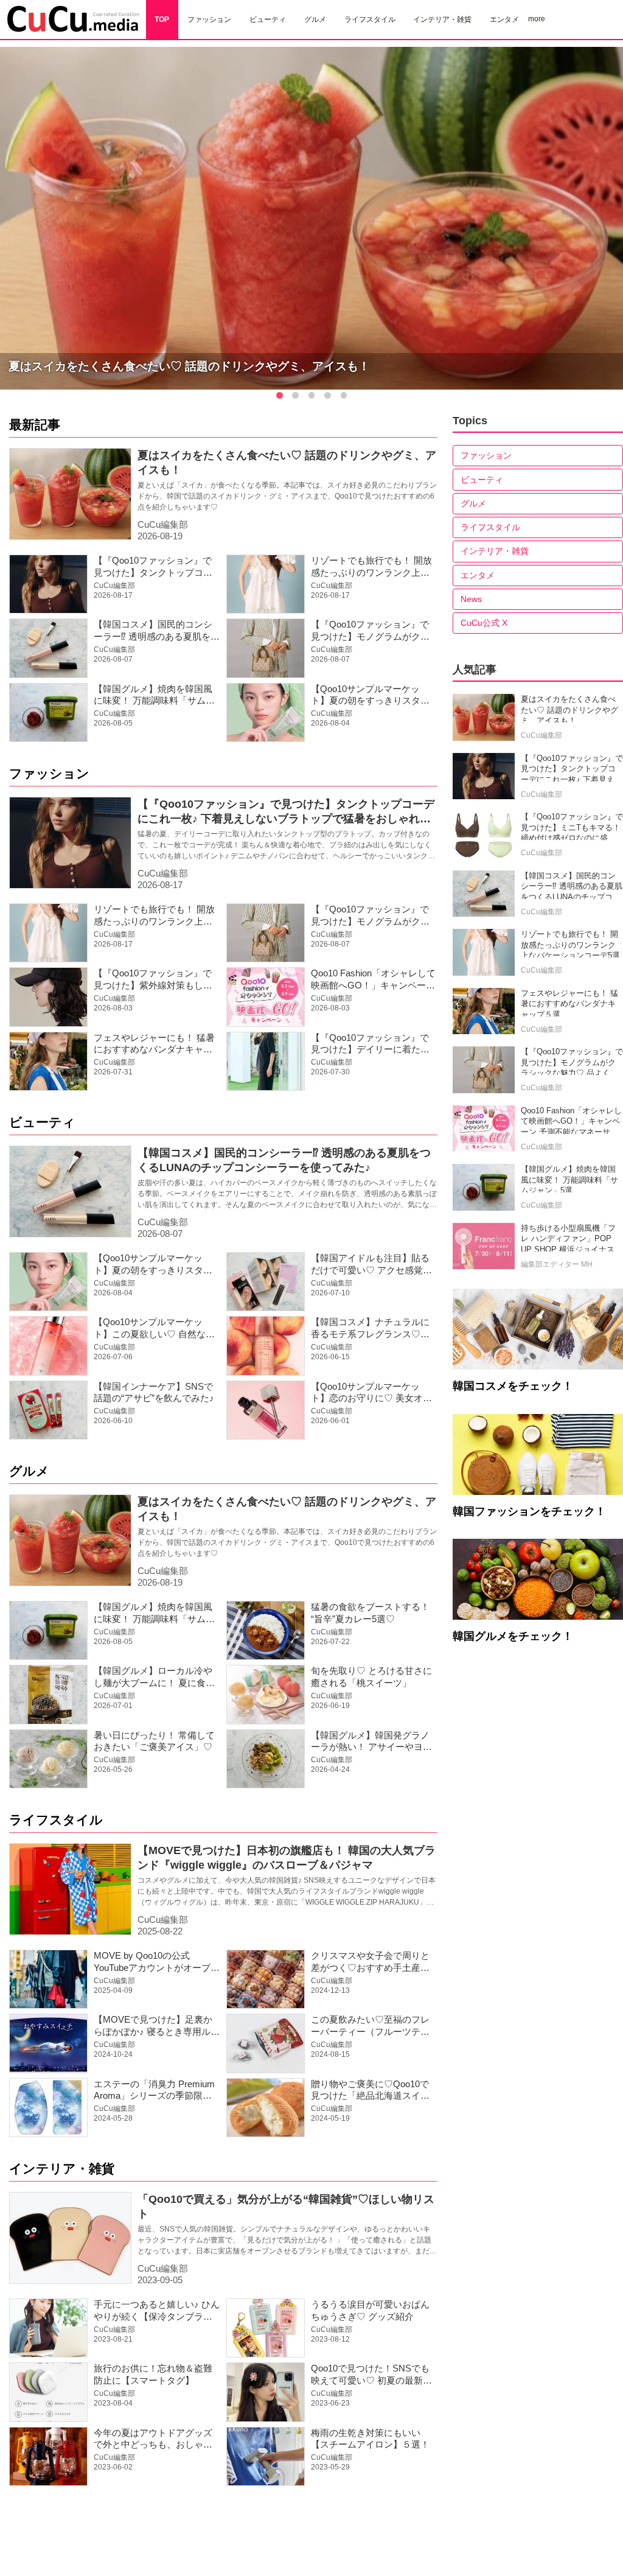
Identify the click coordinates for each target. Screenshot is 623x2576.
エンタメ (478, 575)
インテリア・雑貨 (62, 2168)
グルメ (29, 1471)
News (471, 599)
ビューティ (42, 1122)
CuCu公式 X (484, 623)
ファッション (49, 773)
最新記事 (35, 425)
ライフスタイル (56, 1820)
